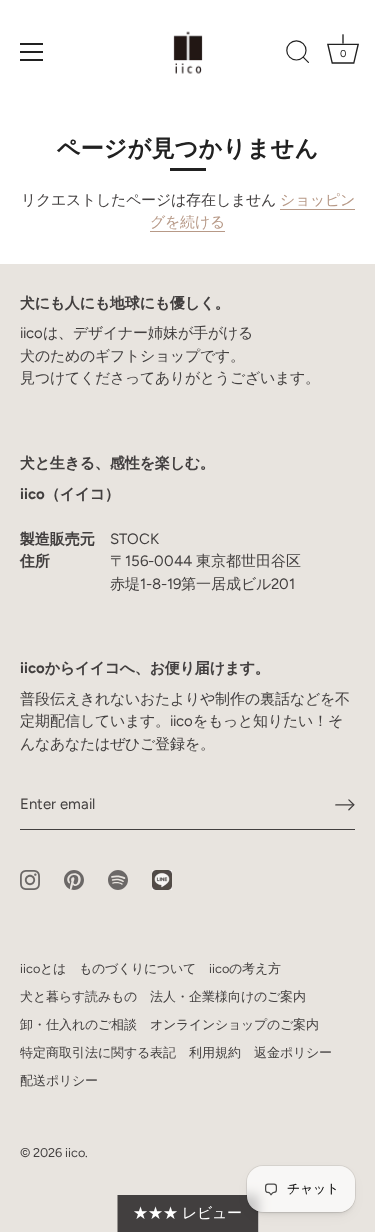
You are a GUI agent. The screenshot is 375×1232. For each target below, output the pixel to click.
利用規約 (215, 1052)
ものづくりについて (137, 968)
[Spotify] (118, 879)
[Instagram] (30, 879)
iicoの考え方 (245, 968)
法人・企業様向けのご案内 (228, 996)
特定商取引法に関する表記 (98, 1052)
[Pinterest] (74, 879)
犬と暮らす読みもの (78, 996)
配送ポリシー (59, 1080)
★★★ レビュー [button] (187, 1213)
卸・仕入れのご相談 (78, 1024)
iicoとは (43, 968)
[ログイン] (345, 805)
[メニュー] (32, 52)
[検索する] (298, 55)
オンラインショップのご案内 (234, 1024)
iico (75, 1152)
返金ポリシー (293, 1052)
